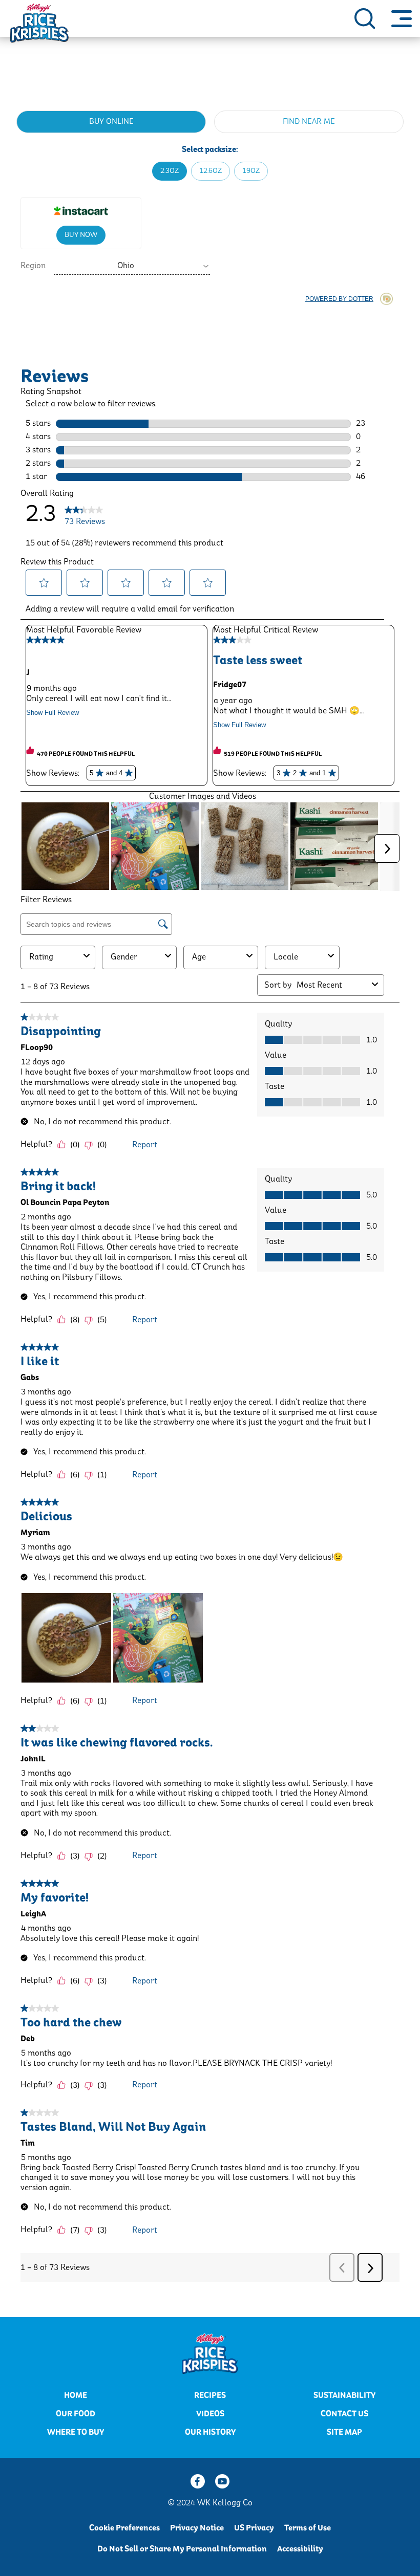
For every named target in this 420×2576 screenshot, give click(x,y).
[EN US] (365, 18)
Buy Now (81, 235)
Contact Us (344, 2414)
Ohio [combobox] (126, 266)
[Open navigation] (402, 18)
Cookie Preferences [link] (124, 2528)
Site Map (344, 2432)
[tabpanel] (210, 210)
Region (33, 266)
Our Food (76, 2414)
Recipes (210, 2395)
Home (76, 2395)
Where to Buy (76, 2432)
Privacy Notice (197, 2528)
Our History (210, 2432)
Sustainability (344, 2395)
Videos (210, 2414)
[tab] (111, 122)
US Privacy (254, 2528)
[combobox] (132, 266)
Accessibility (300, 2549)
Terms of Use (308, 2528)
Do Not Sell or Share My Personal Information (182, 2549)
